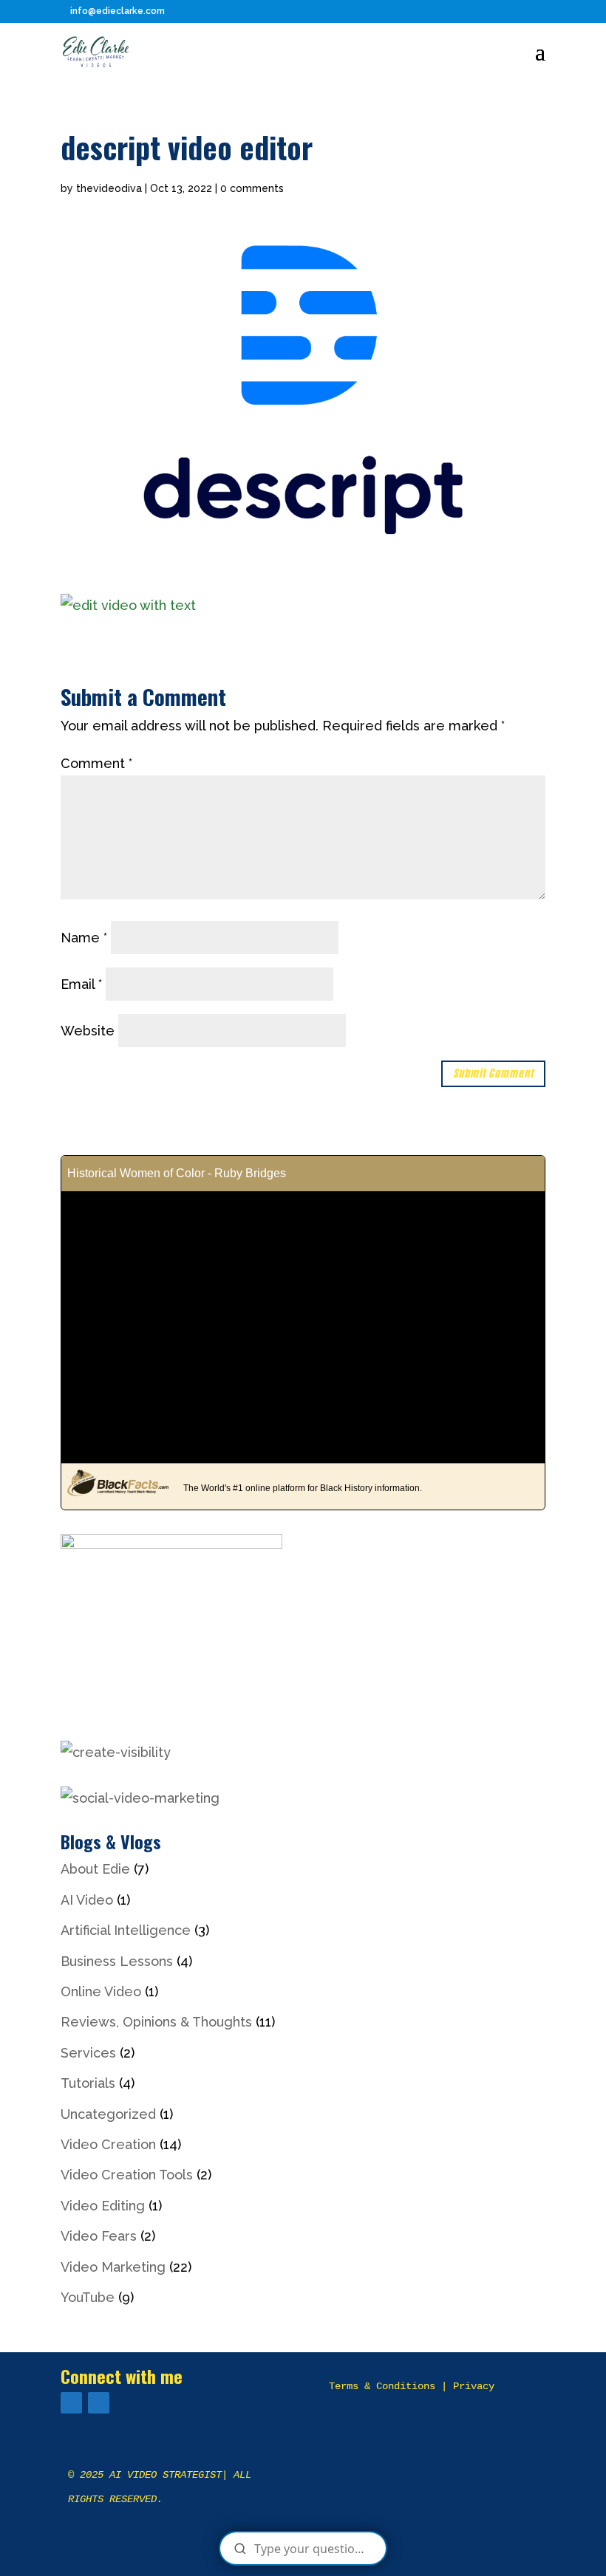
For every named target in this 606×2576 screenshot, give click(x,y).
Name (84, 938)
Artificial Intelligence (126, 1930)
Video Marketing (113, 2267)
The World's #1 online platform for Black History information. (303, 1488)
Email (81, 984)
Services (88, 2053)
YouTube (88, 2297)
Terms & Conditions (382, 2386)
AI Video (87, 1900)
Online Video (101, 1991)
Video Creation (108, 2144)
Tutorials (88, 2083)
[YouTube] (71, 2403)
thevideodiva (109, 188)
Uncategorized (108, 2114)
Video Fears (99, 2236)
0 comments (252, 188)
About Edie (95, 1869)
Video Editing (103, 2206)
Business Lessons (117, 1961)
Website (88, 1031)
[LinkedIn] (99, 2403)
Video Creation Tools (127, 2175)
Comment (96, 763)
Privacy (474, 2386)
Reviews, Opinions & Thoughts (156, 2022)
